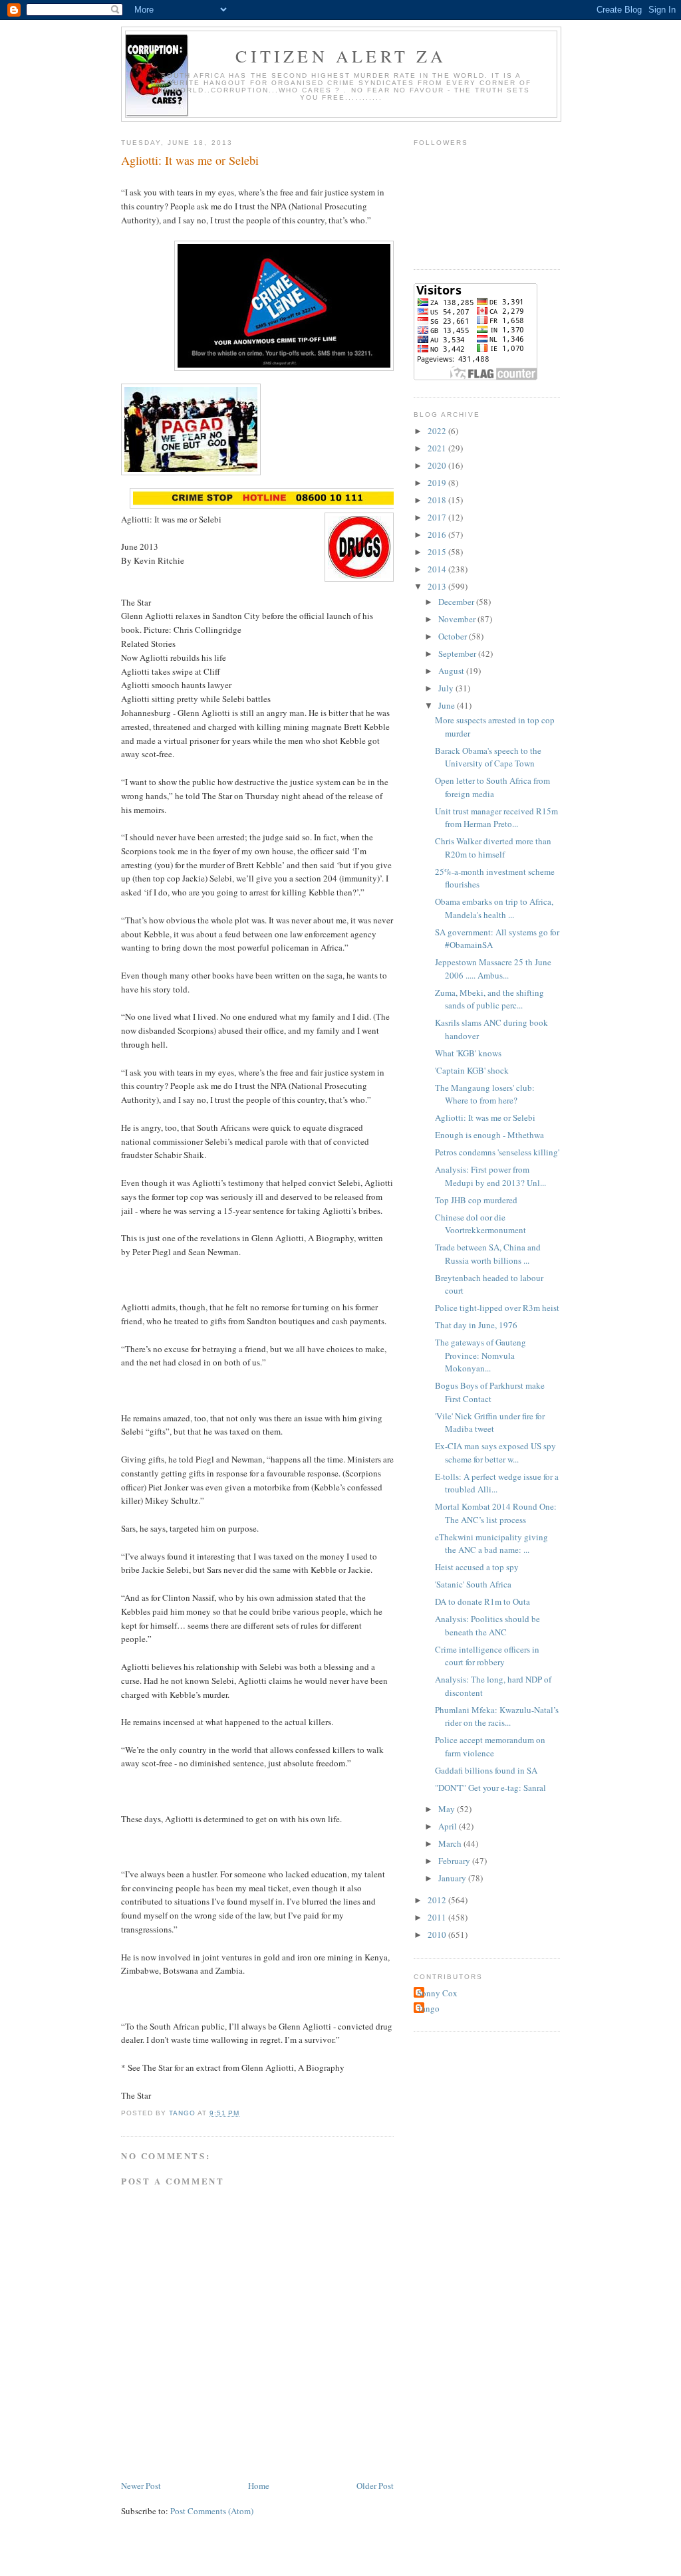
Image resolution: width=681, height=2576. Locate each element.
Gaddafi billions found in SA (486, 1770)
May (448, 1809)
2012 (438, 1900)
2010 (438, 1934)
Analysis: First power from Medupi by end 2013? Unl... (490, 1176)
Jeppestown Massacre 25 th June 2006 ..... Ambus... (493, 969)
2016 (438, 534)
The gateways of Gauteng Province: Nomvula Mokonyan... (480, 1355)
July (447, 688)
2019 (438, 483)
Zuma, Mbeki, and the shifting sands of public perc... (489, 999)
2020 (438, 465)
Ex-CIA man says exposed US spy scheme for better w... (495, 1453)
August (452, 671)
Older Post (375, 2486)
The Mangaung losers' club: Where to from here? (485, 1094)
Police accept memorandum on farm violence (490, 1746)
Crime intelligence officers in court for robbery (487, 1656)
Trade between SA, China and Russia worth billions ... (488, 1254)
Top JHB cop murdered (476, 1200)
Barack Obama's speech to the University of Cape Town (488, 757)
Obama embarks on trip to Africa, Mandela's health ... (494, 908)
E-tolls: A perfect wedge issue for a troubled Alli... (497, 1483)
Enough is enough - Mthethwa (489, 1135)
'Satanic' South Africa (473, 1584)
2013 (438, 586)
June (448, 705)
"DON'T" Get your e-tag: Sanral (490, 1788)
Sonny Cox (437, 1993)
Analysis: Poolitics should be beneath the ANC (487, 1625)
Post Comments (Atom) (212, 2511)
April (449, 1826)
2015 (438, 552)
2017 (438, 517)
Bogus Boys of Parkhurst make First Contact (490, 1392)
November (458, 619)
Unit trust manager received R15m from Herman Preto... (496, 818)
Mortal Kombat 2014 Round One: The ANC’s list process (496, 1513)
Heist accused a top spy (477, 1567)
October (454, 636)
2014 (438, 569)
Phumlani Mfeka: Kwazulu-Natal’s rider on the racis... (497, 1716)
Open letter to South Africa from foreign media (492, 787)
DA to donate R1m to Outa (482, 1601)
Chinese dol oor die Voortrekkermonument (480, 1224)
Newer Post (141, 2486)
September (458, 653)
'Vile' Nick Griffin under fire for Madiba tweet (490, 1423)
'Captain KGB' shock (472, 1070)
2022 (438, 431)
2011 (438, 1917)
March (451, 1843)
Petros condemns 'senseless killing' (497, 1152)
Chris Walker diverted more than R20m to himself (493, 848)
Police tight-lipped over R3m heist (497, 1308)
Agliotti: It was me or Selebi (485, 1117)
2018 (438, 500)
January (453, 1878)
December (457, 602)
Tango (428, 2008)
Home (259, 2486)
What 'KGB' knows (468, 1053)
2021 (438, 448)
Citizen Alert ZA (341, 56)
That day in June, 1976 (476, 1325)
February (455, 1861)
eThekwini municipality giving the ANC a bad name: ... (491, 1544)
